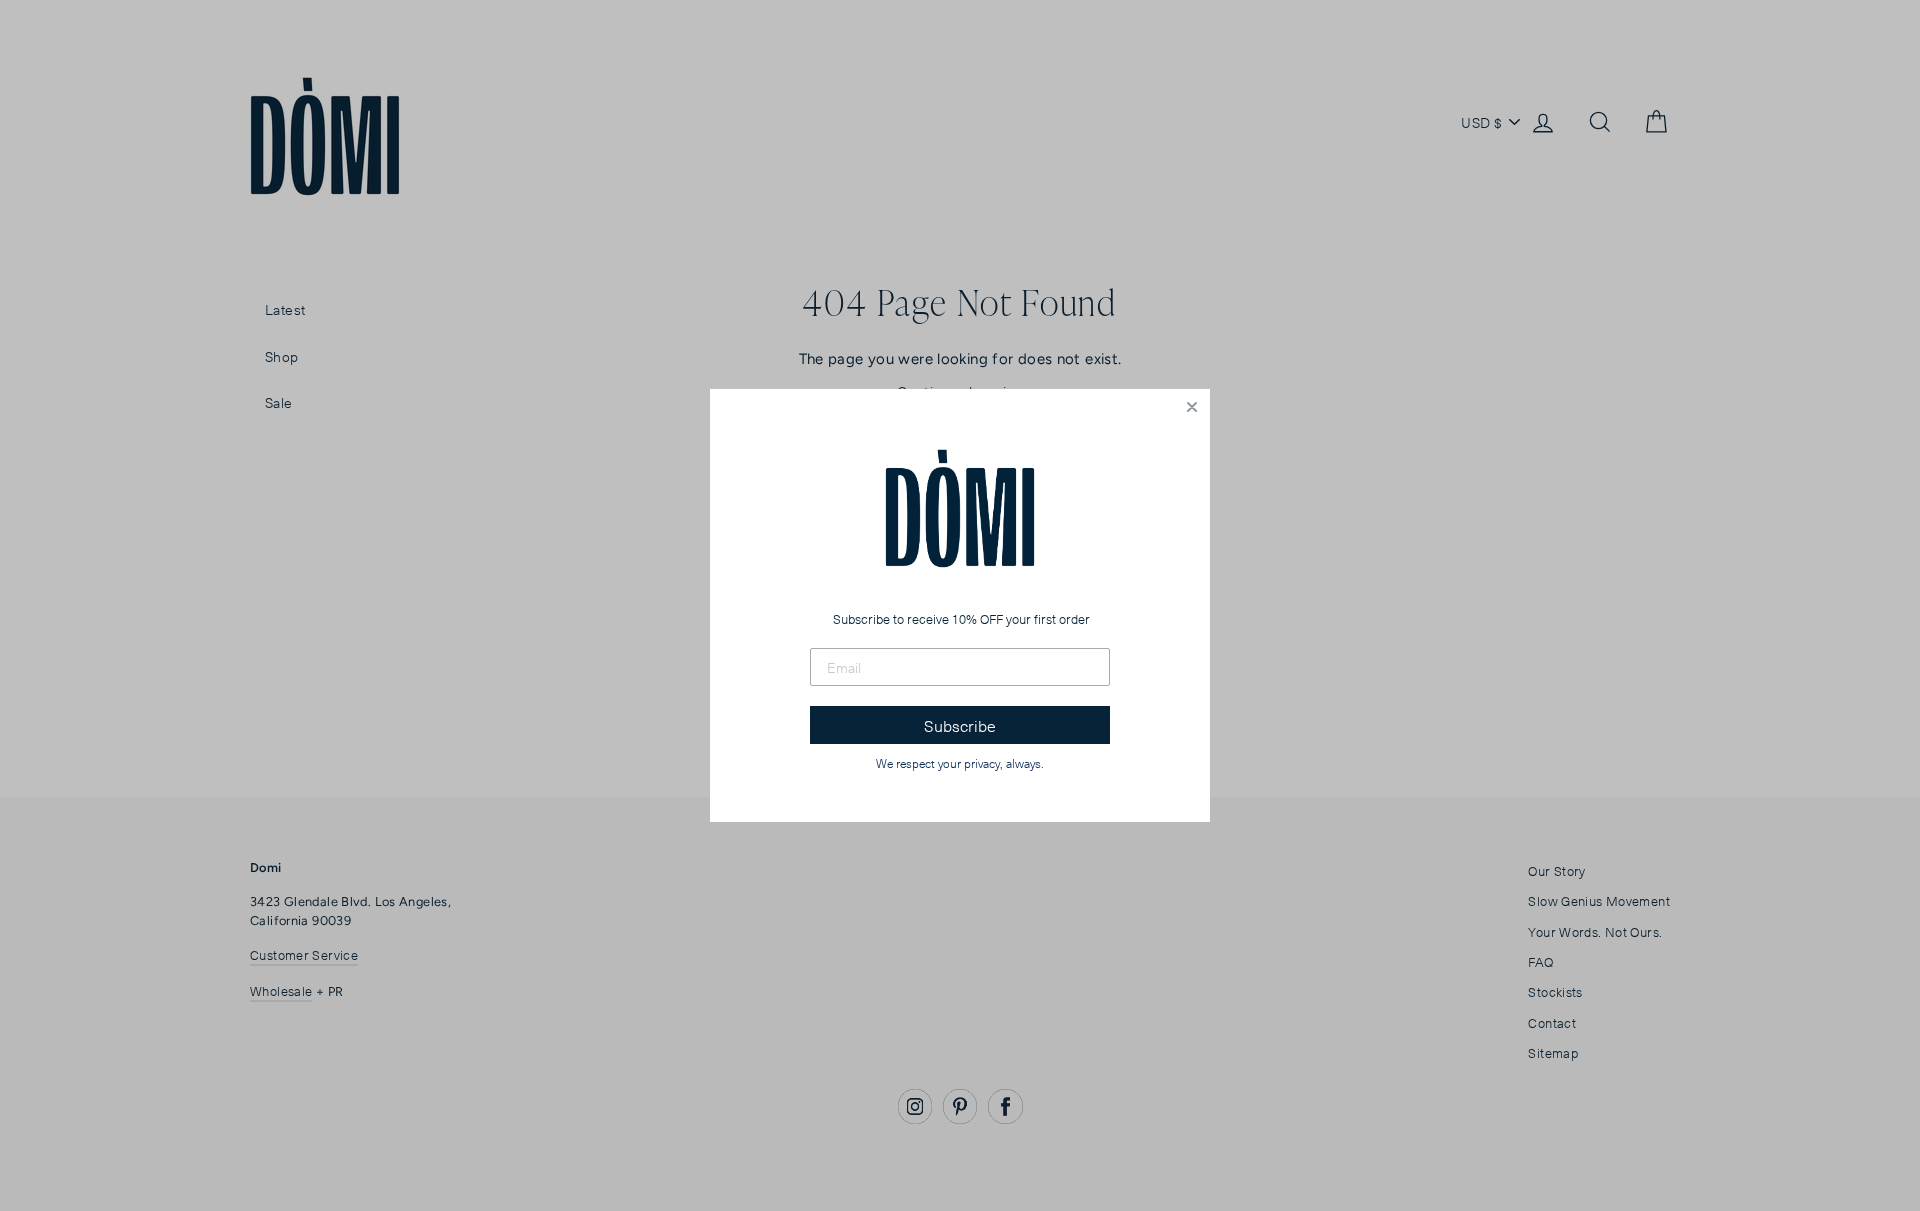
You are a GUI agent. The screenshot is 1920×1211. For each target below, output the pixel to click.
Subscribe (960, 725)
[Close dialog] (1192, 407)
